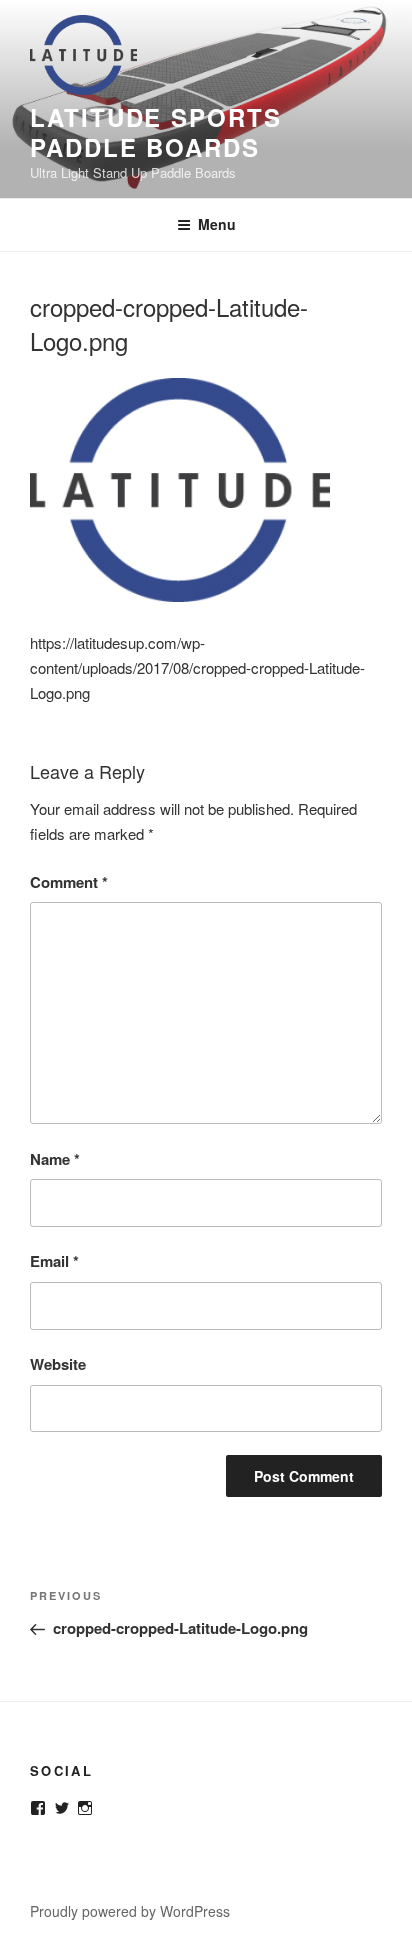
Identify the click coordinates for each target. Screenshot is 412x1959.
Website (58, 1364)
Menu (217, 224)
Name (55, 1159)
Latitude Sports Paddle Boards (156, 132)
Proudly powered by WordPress (130, 1911)
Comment (69, 882)
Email (54, 1261)
